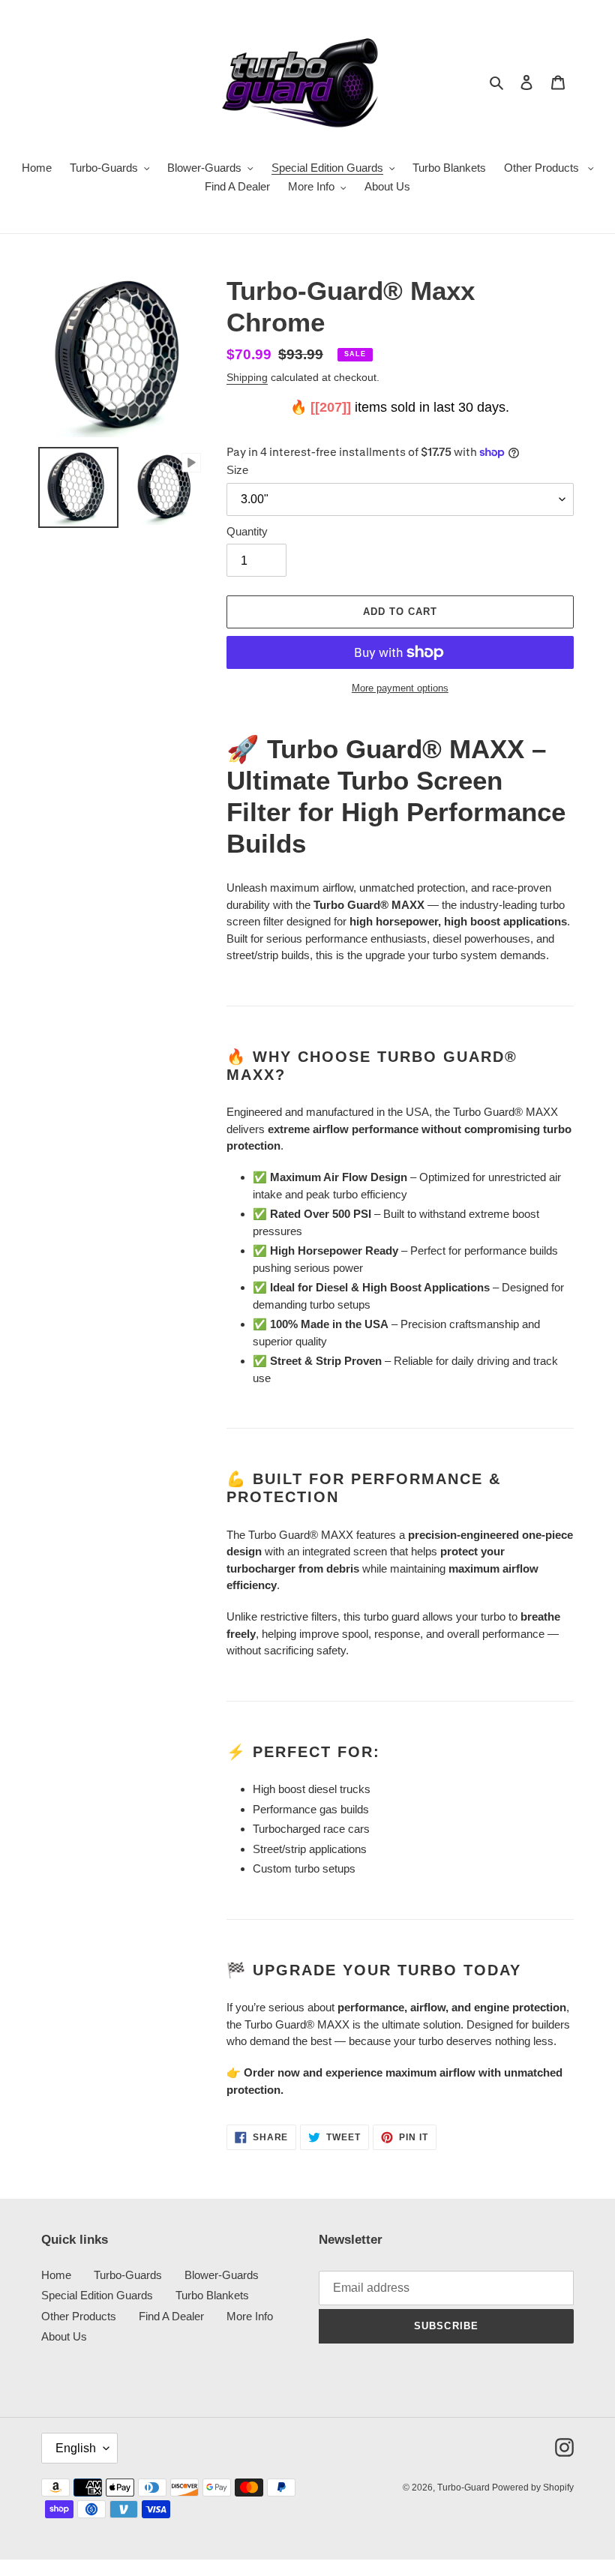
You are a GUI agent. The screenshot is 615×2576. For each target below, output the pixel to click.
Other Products (79, 2316)
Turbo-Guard (465, 2488)
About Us (64, 2336)
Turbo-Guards (128, 2275)
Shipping (247, 377)
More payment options (400, 688)
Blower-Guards (222, 2275)
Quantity (247, 531)
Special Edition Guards (97, 2295)
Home (56, 2275)
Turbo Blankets (212, 2295)
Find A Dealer (171, 2316)
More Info (250, 2316)
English (76, 2448)
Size (237, 470)
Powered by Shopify (533, 2488)
